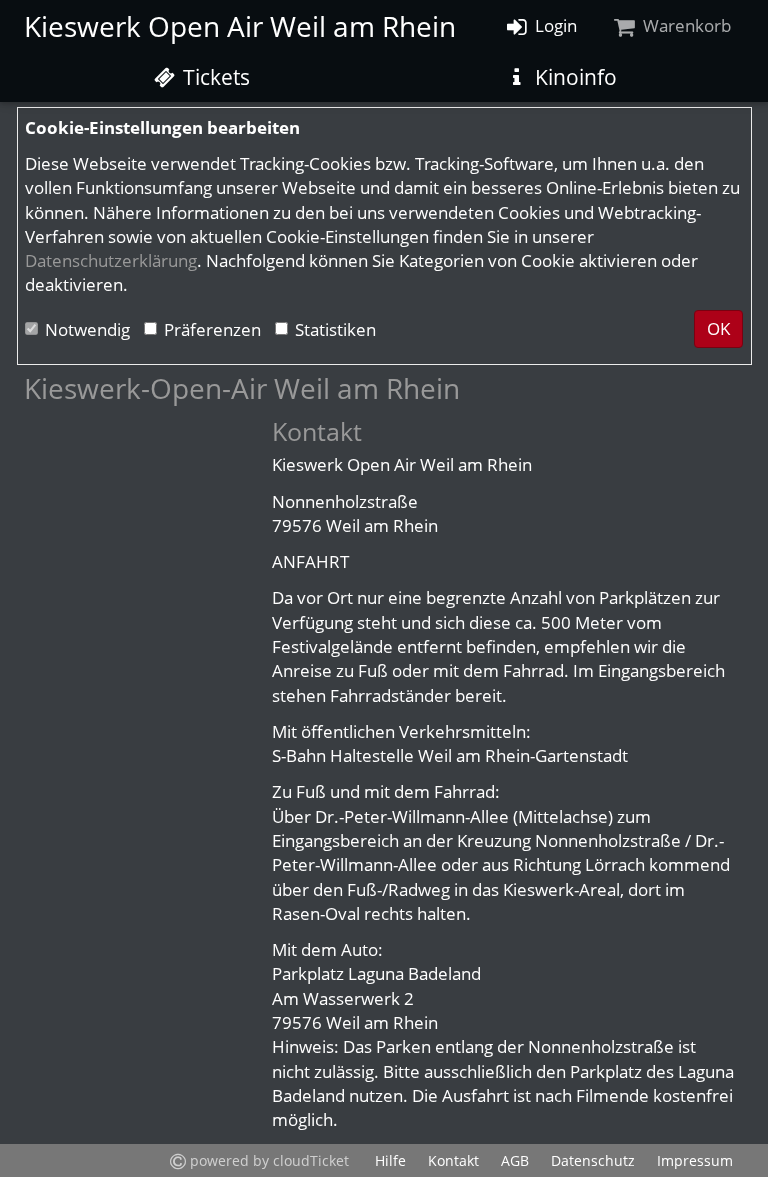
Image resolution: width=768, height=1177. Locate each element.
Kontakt (453, 1160)
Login (554, 25)
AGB (515, 1160)
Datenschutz (593, 1160)
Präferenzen (212, 329)
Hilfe (390, 1160)
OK (718, 328)
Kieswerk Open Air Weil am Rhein (240, 26)
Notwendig (87, 329)
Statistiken (335, 329)
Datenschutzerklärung (111, 260)
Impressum (695, 1160)
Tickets (214, 77)
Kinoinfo (573, 77)
